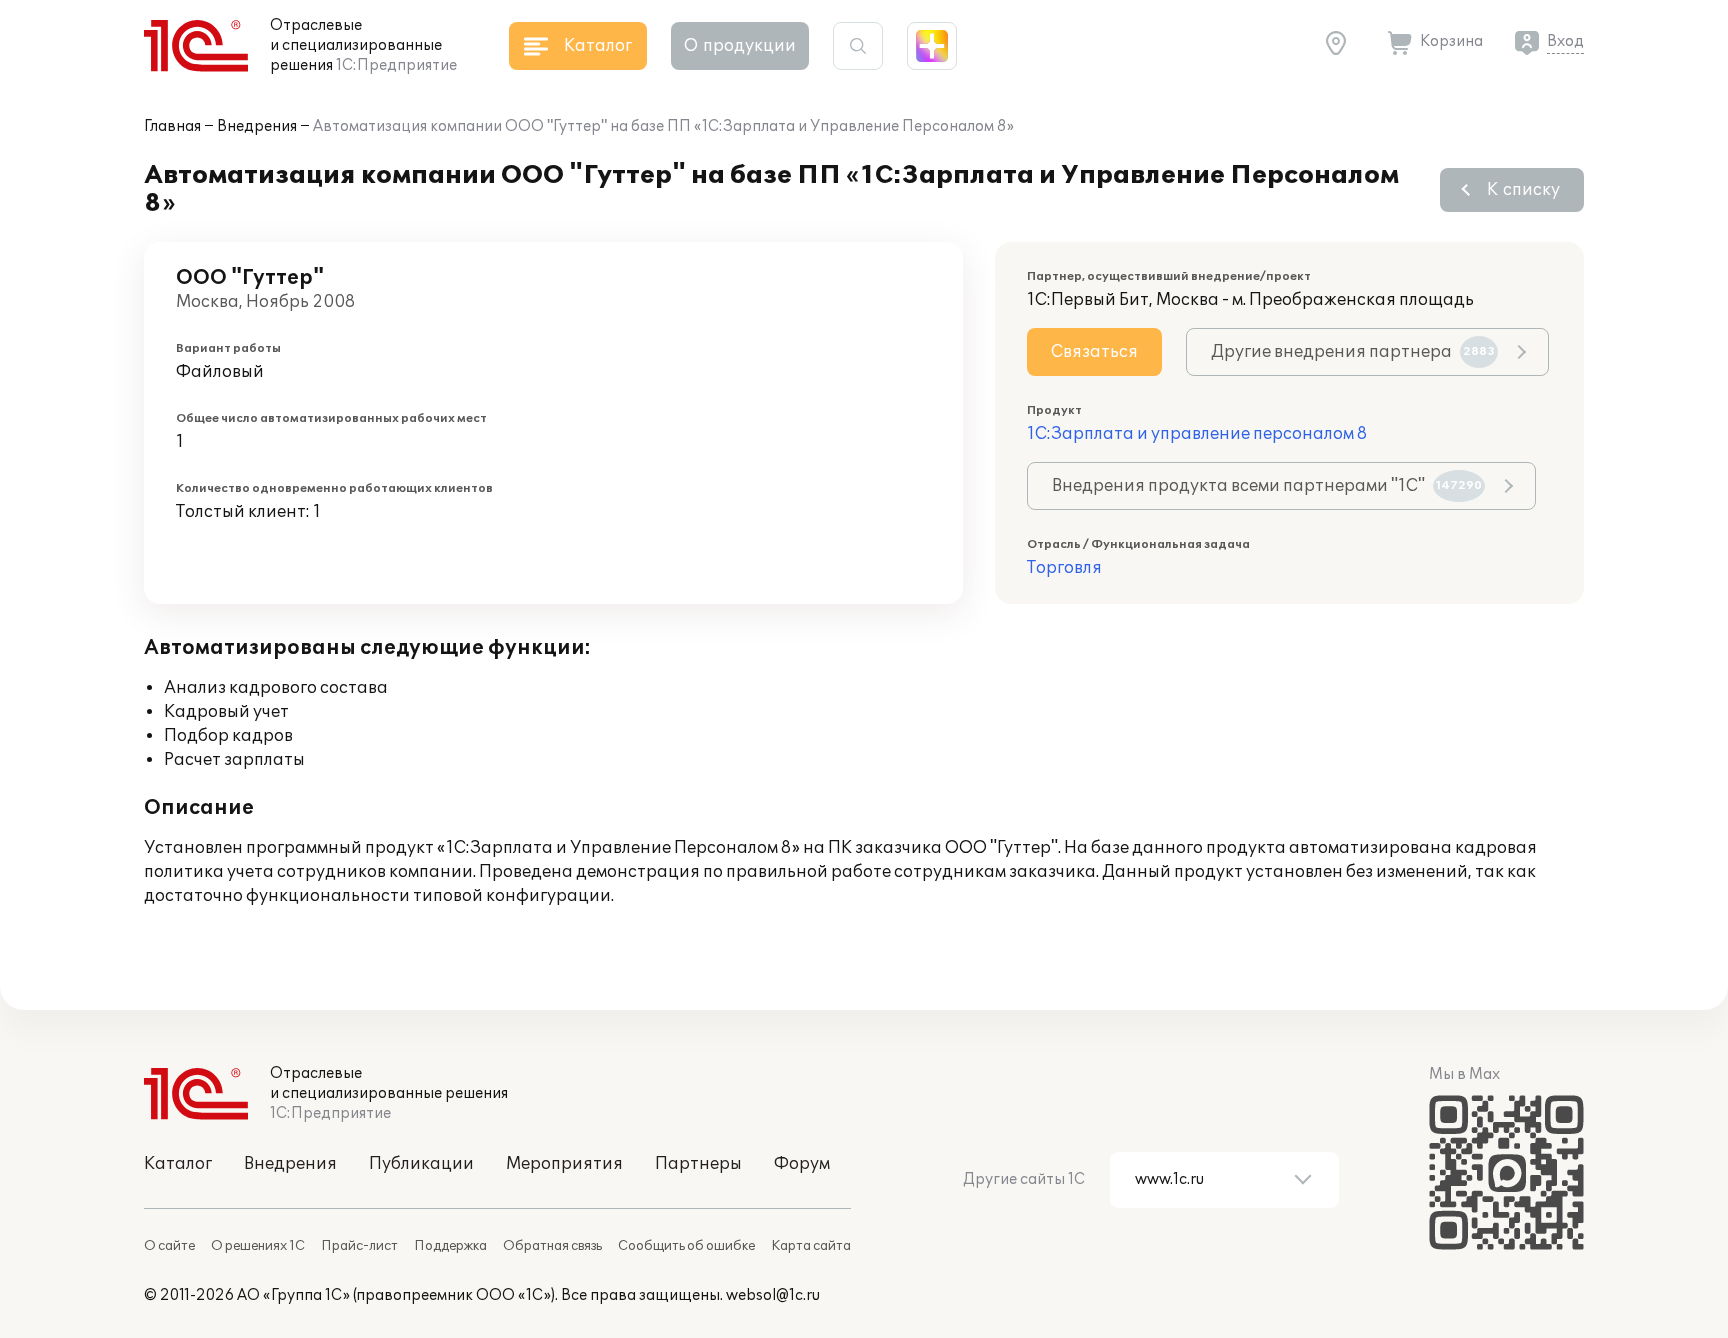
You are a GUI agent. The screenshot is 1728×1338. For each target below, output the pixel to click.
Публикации (421, 1164)
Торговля (1064, 568)
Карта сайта (811, 1246)
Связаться (1094, 352)
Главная (172, 126)
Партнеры (698, 1164)
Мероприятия (564, 1164)
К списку (1523, 190)
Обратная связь (552, 1246)
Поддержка (450, 1246)
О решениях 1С (258, 1246)
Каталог (178, 1164)
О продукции (740, 46)
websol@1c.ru (773, 1295)
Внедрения (257, 126)
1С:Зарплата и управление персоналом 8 (1197, 434)
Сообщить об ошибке (686, 1246)
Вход (1565, 41)
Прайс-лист (359, 1246)
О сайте (169, 1246)
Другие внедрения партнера (1353, 352)
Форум (802, 1164)
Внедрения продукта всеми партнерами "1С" (1267, 486)
